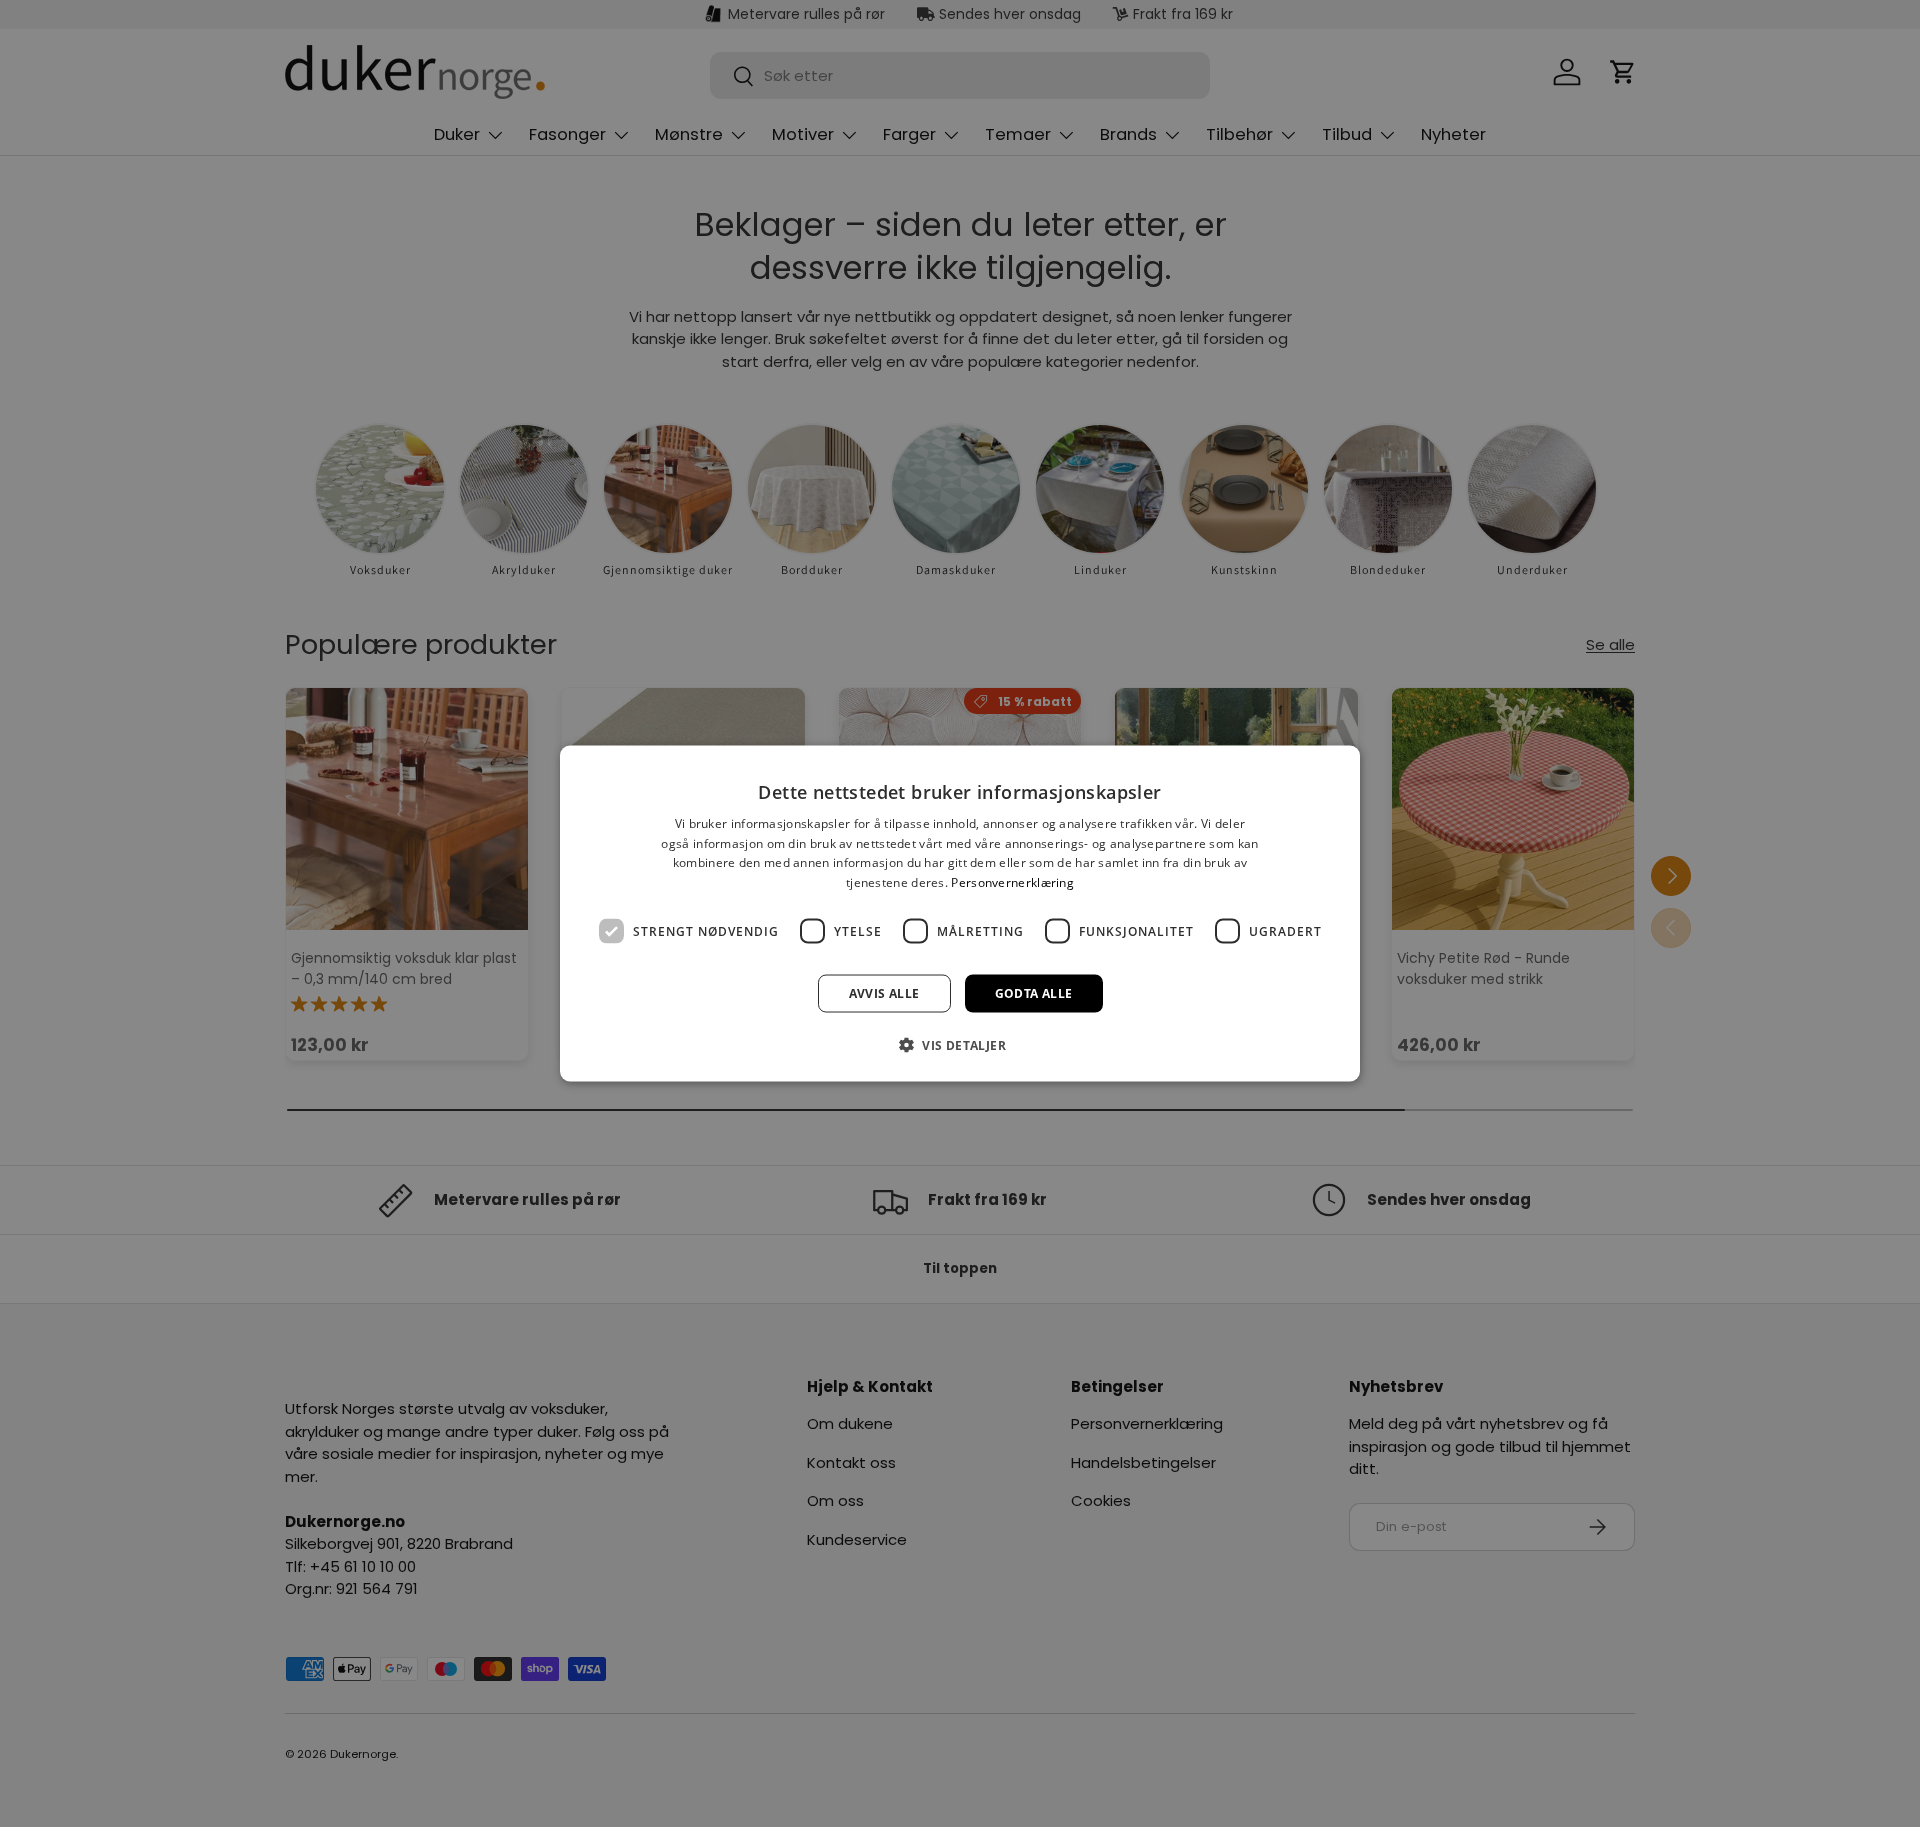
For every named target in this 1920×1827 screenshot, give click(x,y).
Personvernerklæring (1012, 882)
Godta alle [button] (1034, 993)
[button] (960, 1045)
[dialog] (960, 913)
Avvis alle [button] (884, 993)
